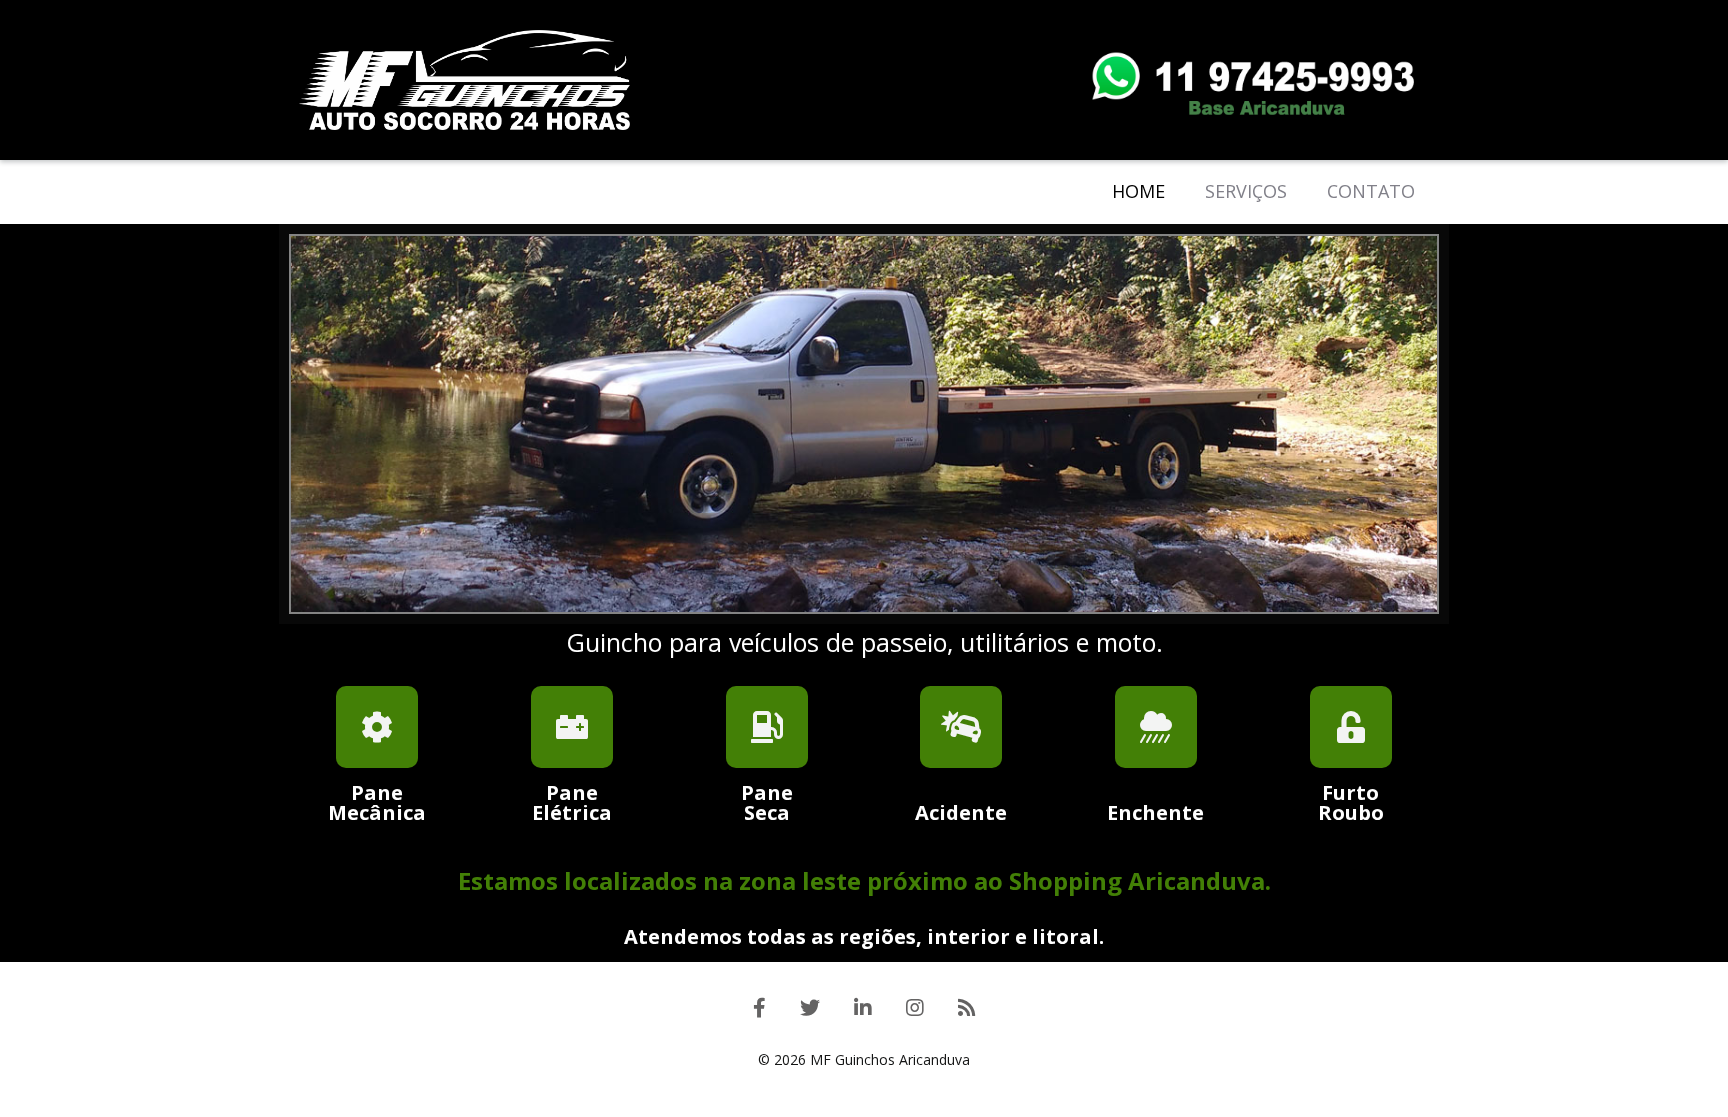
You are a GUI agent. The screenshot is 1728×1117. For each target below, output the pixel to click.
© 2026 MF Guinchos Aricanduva (864, 1059)
